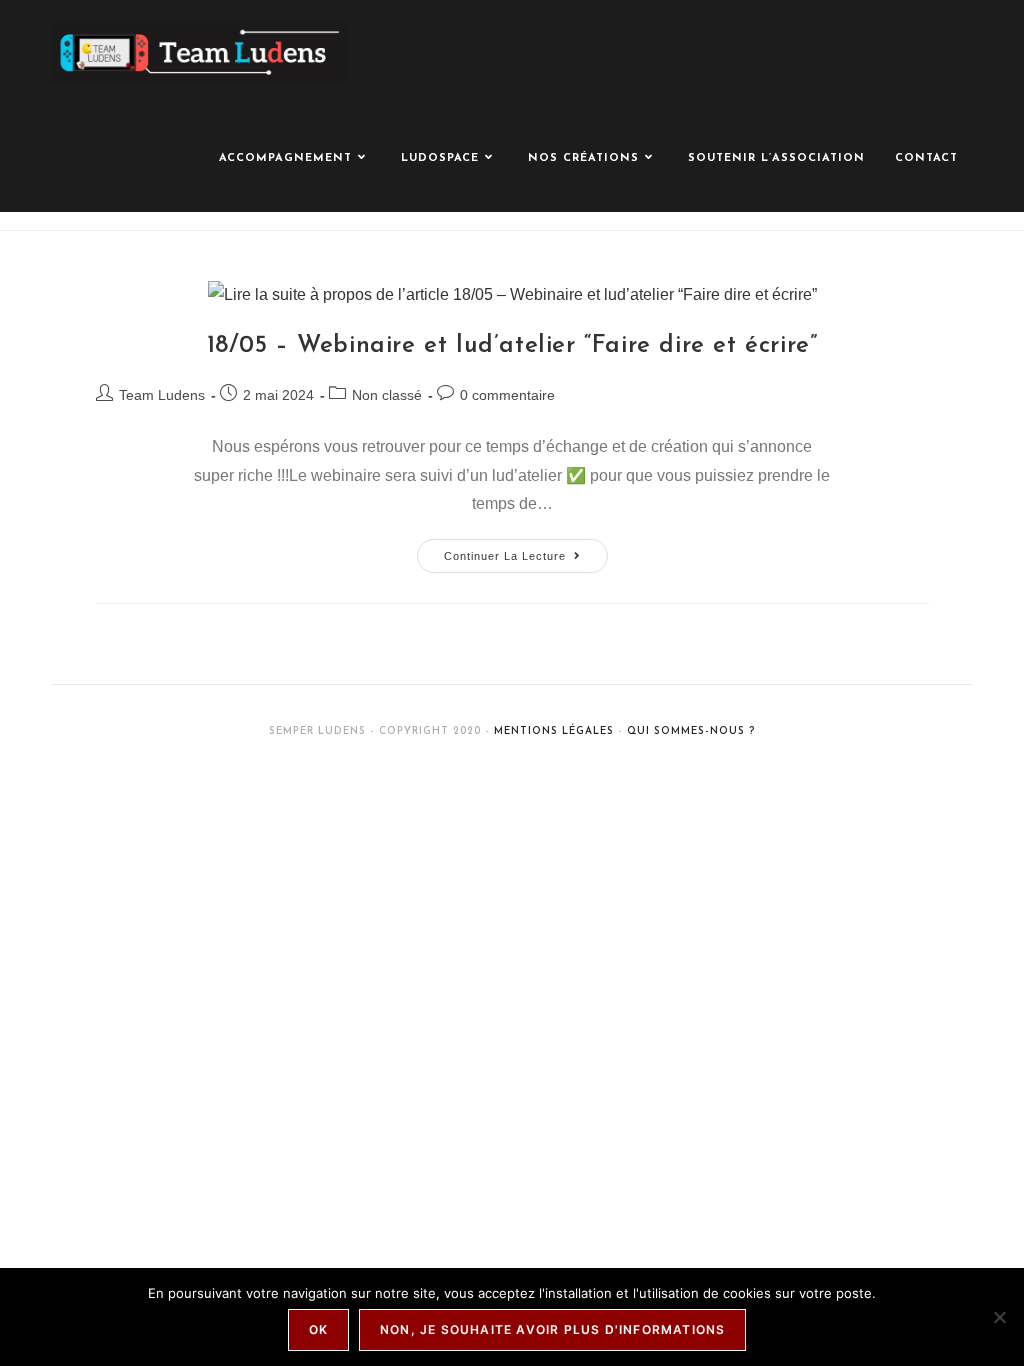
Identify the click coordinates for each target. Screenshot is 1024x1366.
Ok (318, 1329)
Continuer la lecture (526, 550)
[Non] (999, 1317)
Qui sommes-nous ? (691, 731)
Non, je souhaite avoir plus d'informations (552, 1329)
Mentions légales (554, 731)
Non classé (387, 395)
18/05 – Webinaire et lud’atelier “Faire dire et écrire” (512, 346)
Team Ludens (162, 395)
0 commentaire (507, 395)
